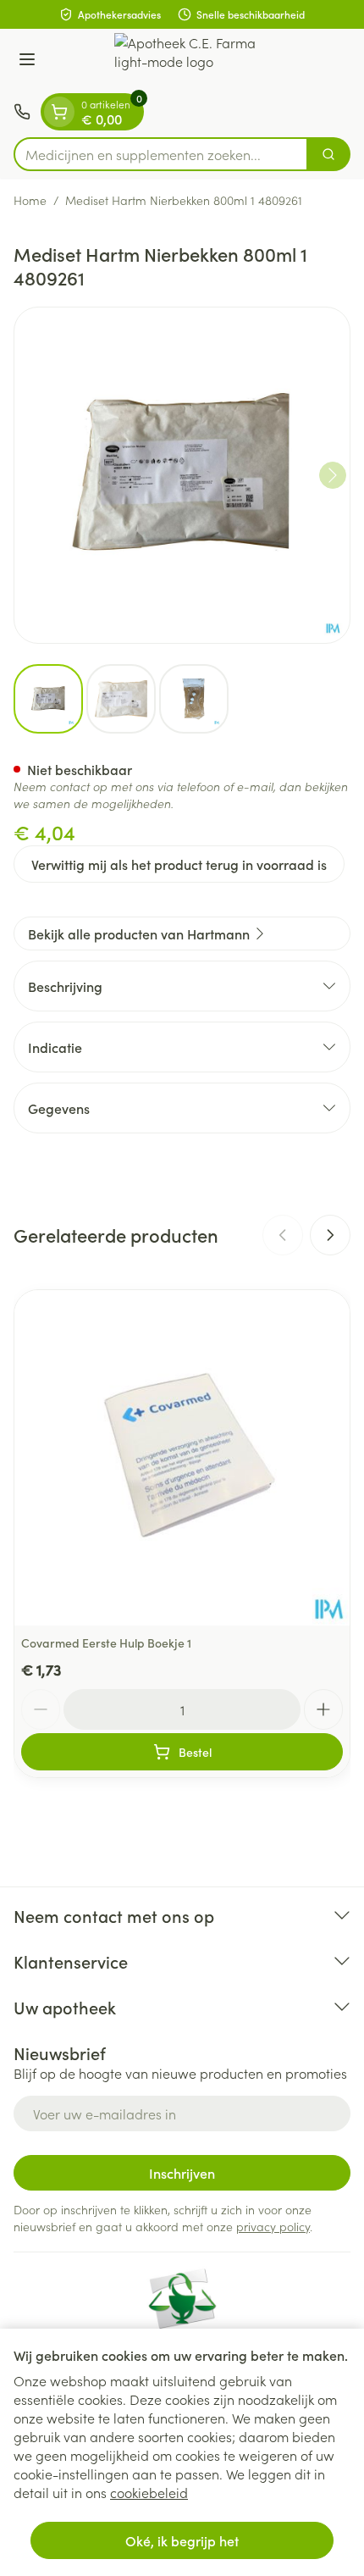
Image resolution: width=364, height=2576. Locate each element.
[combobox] (161, 154)
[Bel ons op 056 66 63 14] (22, 112)
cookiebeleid (149, 2492)
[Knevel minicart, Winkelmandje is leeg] (59, 112)
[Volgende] (333, 475)
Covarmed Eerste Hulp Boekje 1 (106, 1643)
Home (30, 200)
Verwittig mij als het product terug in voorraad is (179, 864)
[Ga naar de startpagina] (199, 61)
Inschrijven (182, 2173)
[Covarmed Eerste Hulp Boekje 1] (182, 1458)
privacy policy (273, 2226)
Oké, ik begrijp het (182, 2540)
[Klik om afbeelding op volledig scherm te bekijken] (182, 475)
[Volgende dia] (330, 1235)
